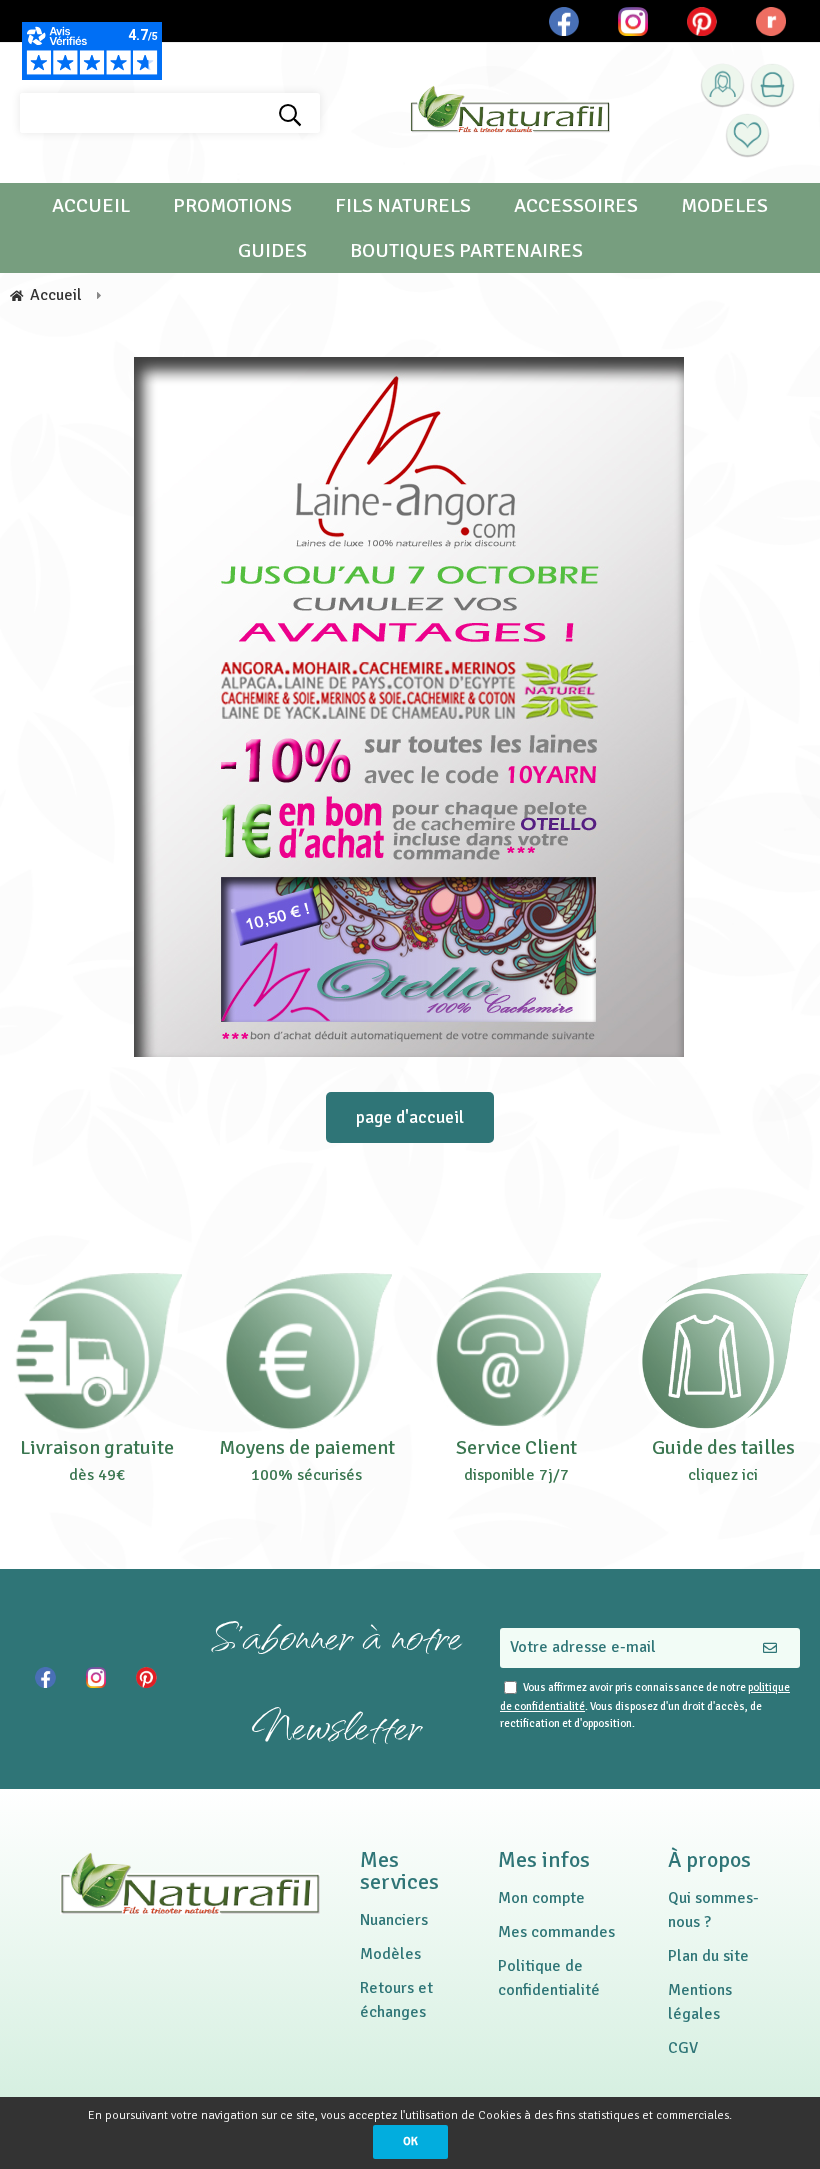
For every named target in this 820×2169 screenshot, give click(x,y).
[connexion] (722, 85)
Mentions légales (700, 2002)
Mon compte (541, 1898)
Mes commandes (556, 1932)
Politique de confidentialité (549, 1978)
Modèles (390, 1954)
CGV (683, 2048)
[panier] (772, 85)
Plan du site (708, 1956)
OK (410, 2141)
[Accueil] (510, 113)
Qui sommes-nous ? (713, 1910)
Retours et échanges (396, 2000)
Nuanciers (394, 1920)
